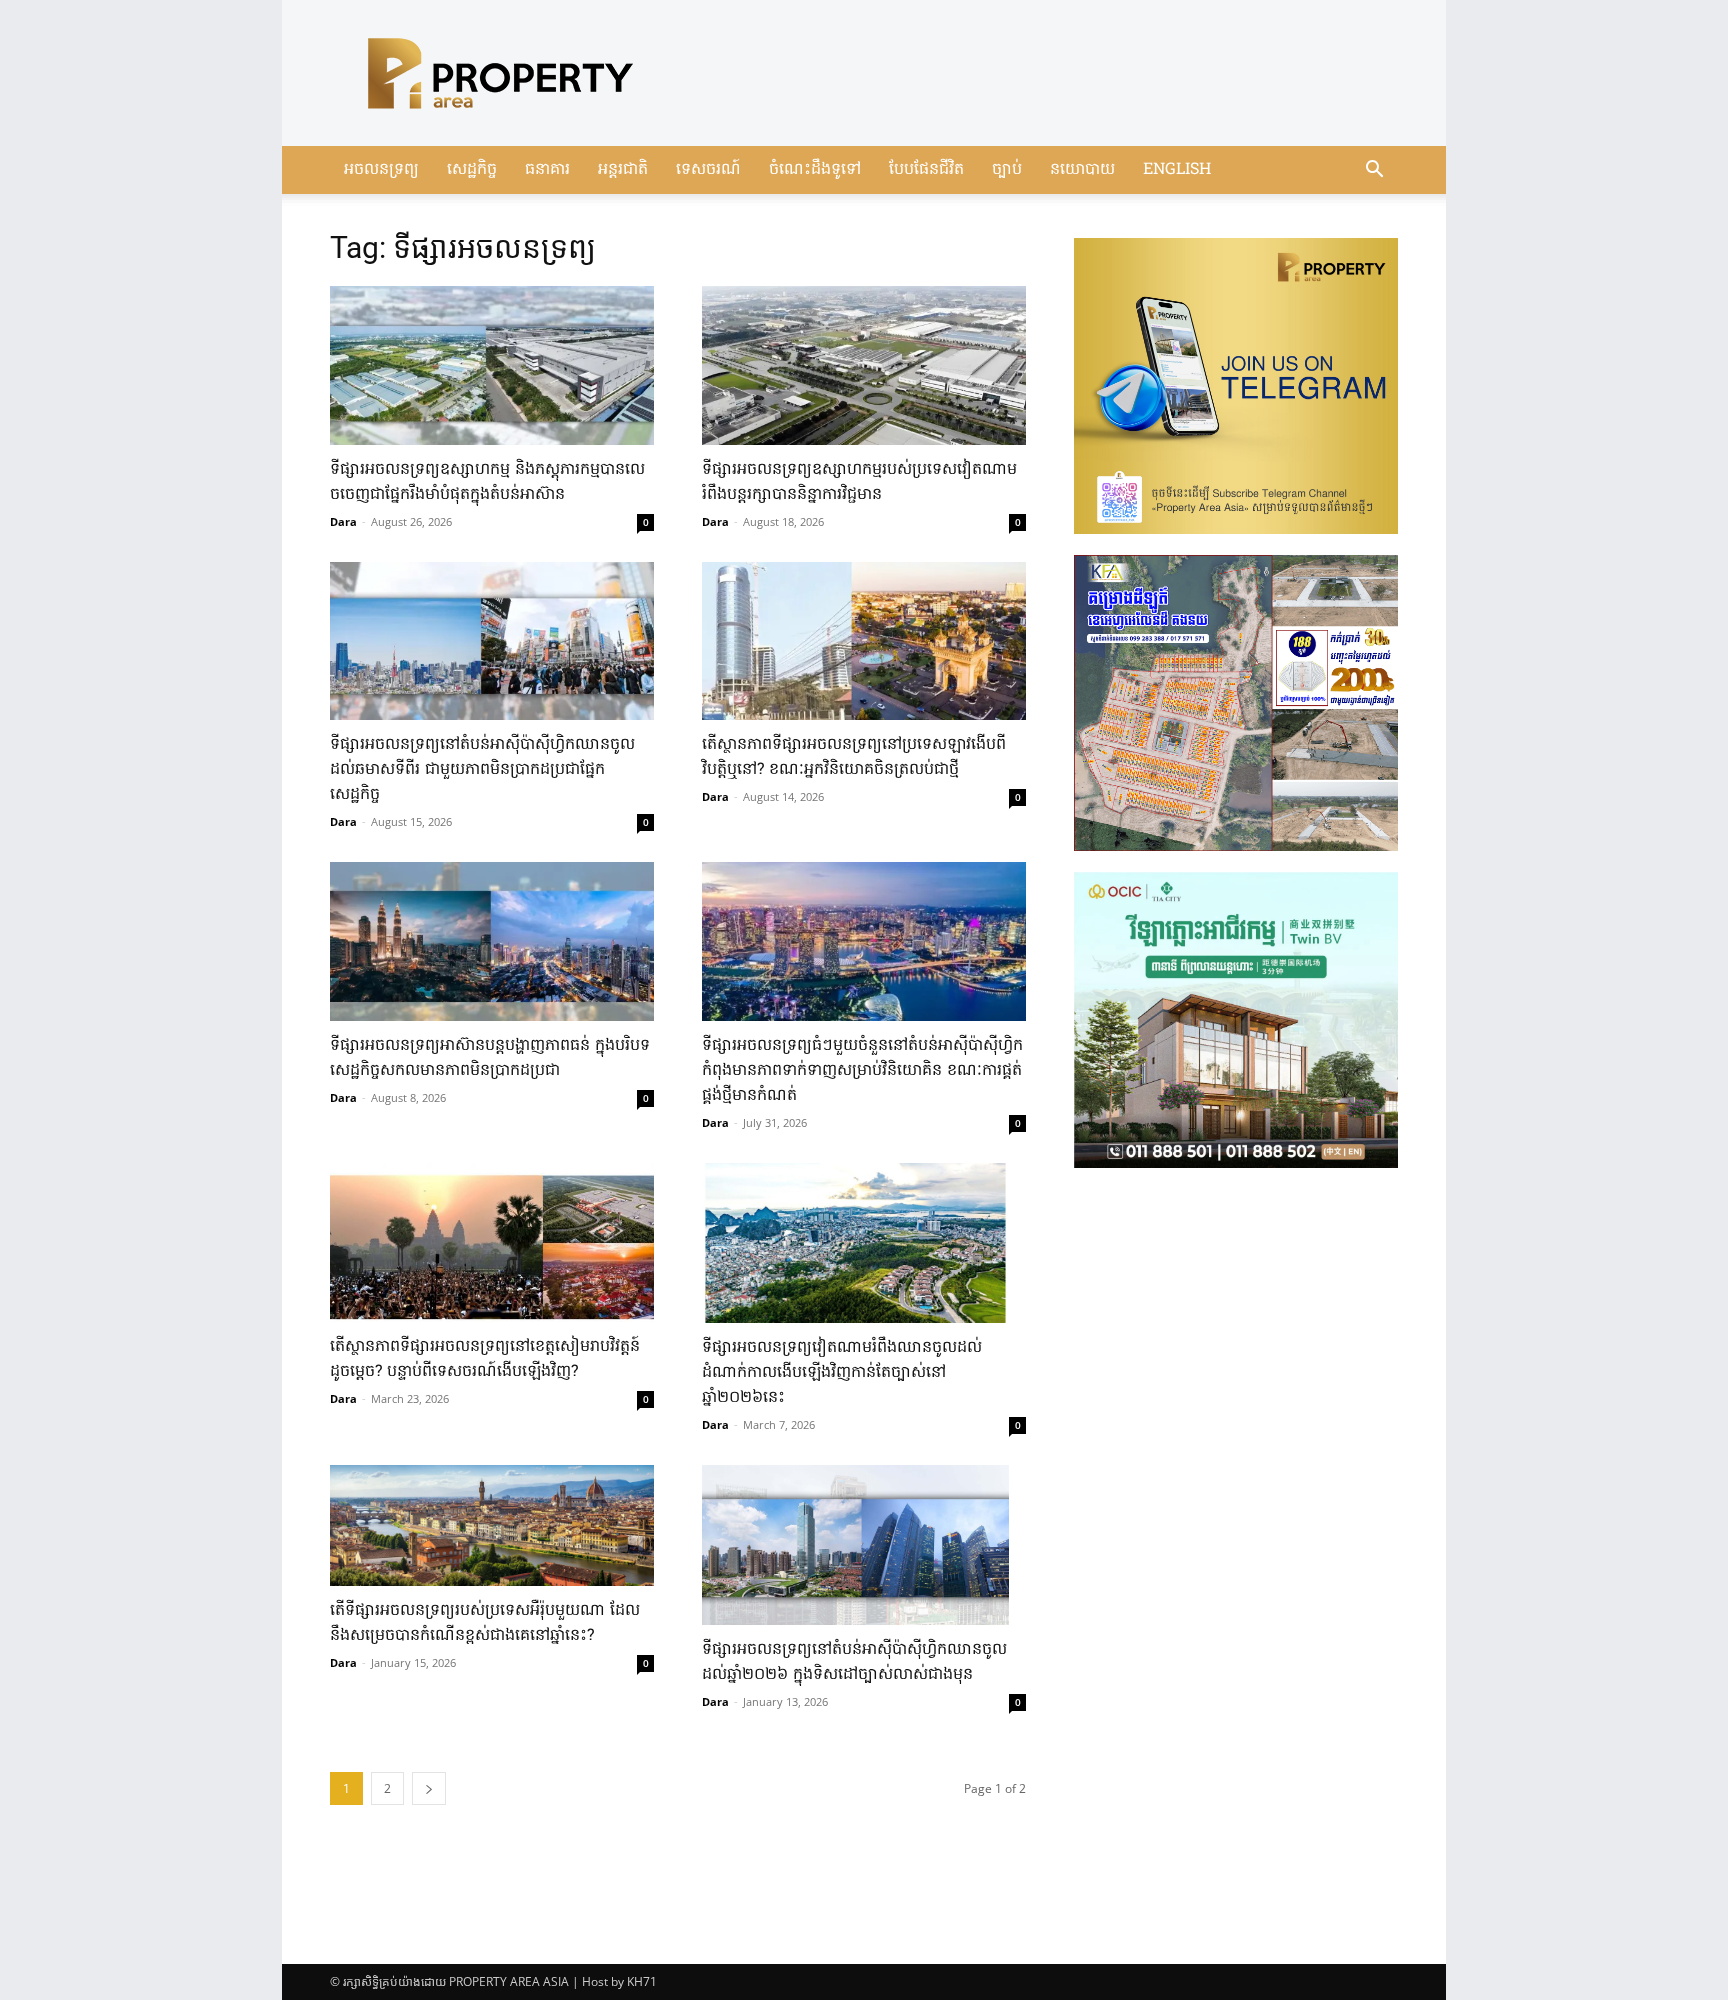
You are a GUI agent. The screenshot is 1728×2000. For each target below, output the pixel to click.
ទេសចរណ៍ (708, 170)
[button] (1374, 171)
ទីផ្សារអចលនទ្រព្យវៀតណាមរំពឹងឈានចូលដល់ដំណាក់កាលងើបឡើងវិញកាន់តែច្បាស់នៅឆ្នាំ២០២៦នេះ (842, 1373)
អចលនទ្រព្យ (381, 170)
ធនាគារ (547, 170)
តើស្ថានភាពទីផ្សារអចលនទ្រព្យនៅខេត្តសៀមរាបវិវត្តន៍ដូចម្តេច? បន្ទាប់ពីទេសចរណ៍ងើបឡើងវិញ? (485, 1359)
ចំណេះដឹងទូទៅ (815, 170)
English (1177, 170)
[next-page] (429, 1788)
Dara (343, 521)
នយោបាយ (1082, 170)
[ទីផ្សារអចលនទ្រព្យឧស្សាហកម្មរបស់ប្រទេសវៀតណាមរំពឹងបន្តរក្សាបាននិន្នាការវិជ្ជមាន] (864, 365)
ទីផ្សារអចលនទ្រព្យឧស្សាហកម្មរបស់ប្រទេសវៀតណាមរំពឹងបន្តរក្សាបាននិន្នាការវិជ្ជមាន (859, 482)
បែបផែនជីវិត (926, 170)
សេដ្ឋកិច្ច (472, 170)
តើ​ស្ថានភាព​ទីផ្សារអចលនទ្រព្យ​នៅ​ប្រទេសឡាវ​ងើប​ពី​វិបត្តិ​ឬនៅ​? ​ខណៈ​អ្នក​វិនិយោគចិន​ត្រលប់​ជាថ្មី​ (854, 757)
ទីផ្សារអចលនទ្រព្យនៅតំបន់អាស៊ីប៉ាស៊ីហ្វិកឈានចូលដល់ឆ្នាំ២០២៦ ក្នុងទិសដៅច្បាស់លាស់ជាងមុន (854, 1662)
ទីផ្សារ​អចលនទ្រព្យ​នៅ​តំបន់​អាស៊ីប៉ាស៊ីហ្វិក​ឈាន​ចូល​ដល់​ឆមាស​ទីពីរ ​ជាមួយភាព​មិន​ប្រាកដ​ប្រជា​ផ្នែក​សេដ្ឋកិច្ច (482, 770)
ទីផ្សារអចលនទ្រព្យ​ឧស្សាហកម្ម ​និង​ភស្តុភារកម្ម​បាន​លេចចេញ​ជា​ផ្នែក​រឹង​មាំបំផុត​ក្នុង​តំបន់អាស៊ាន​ (487, 482)
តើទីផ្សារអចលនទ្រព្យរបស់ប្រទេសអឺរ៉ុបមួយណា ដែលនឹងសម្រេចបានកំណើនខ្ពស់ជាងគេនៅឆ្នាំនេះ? (485, 1623)
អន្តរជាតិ (623, 170)
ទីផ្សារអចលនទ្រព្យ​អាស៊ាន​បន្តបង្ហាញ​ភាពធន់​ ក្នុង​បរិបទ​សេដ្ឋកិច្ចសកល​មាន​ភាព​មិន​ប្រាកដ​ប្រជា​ (490, 1058)
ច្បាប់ (1007, 170)
